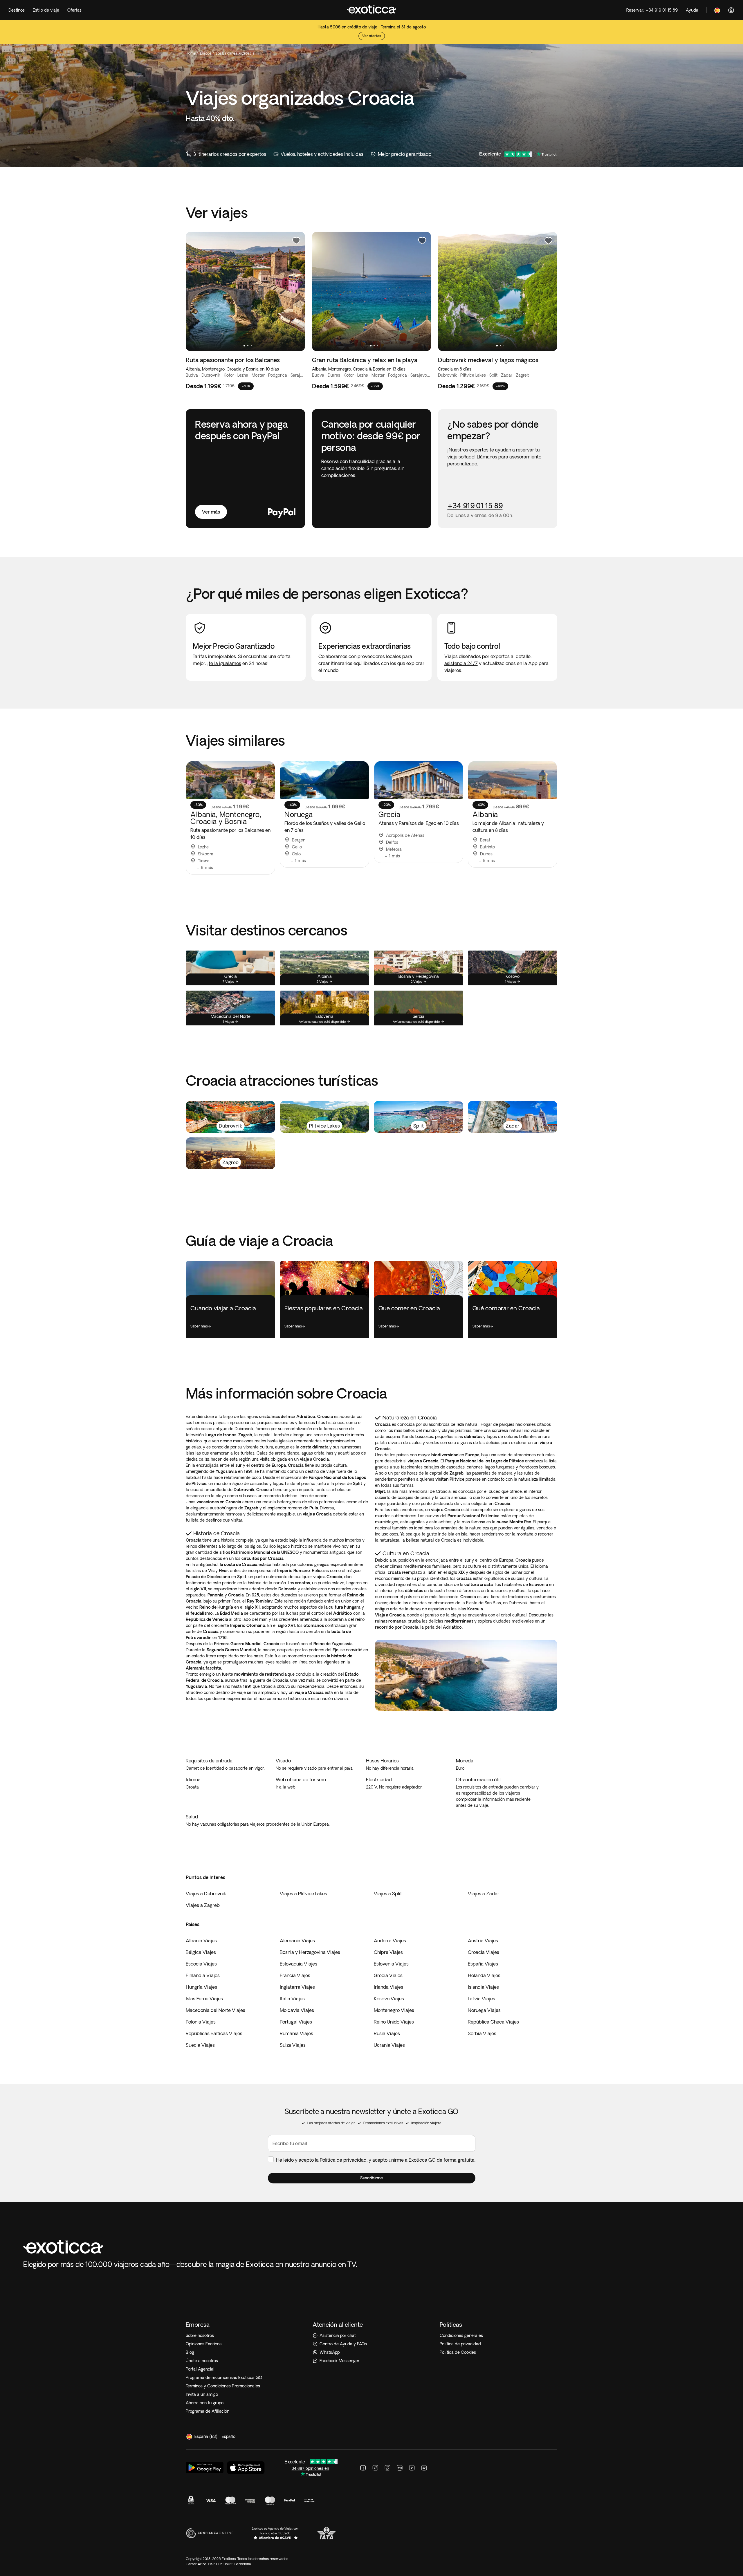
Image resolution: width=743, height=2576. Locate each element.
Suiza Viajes (293, 2045)
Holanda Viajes (484, 1975)
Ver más (211, 512)
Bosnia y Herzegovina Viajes (310, 1952)
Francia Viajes (295, 1975)
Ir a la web (285, 1787)
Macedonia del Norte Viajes (215, 2010)
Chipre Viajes (388, 1952)
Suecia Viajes (200, 2045)
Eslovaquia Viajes (299, 1964)
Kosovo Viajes (389, 1999)
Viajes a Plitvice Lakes (303, 1894)
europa (206, 53)
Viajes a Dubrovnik (206, 1894)
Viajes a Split (388, 1894)
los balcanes (227, 53)
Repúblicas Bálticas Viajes (214, 2033)
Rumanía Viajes (296, 2033)
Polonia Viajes (201, 2022)
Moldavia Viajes (297, 2010)
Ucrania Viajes (389, 2045)
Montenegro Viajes (394, 2010)
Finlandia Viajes (203, 1975)
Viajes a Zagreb (203, 1905)
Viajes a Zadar (484, 1894)
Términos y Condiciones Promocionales (223, 2386)
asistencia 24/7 (461, 663)
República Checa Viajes (493, 2022)
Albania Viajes (201, 1941)
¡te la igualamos (224, 663)
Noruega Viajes (484, 2010)
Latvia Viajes (481, 1999)
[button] (372, 2178)
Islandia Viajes (483, 1987)
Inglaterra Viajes (297, 1987)
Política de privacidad (343, 2160)
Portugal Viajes (296, 2022)
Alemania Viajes (297, 1941)
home (191, 53)
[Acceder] (731, 10)
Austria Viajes (483, 1941)
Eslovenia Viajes (391, 1964)
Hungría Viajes (201, 1987)
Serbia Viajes (482, 2033)
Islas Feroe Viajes (204, 1999)
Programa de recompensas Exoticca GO (224, 2378)
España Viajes (483, 1964)
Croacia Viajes (484, 1952)
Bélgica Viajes (201, 1952)
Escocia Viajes (201, 1964)
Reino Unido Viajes (394, 2022)
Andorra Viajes (390, 1941)
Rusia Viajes (387, 2033)
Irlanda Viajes (388, 1987)
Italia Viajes (292, 1999)
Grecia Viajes (388, 1975)
